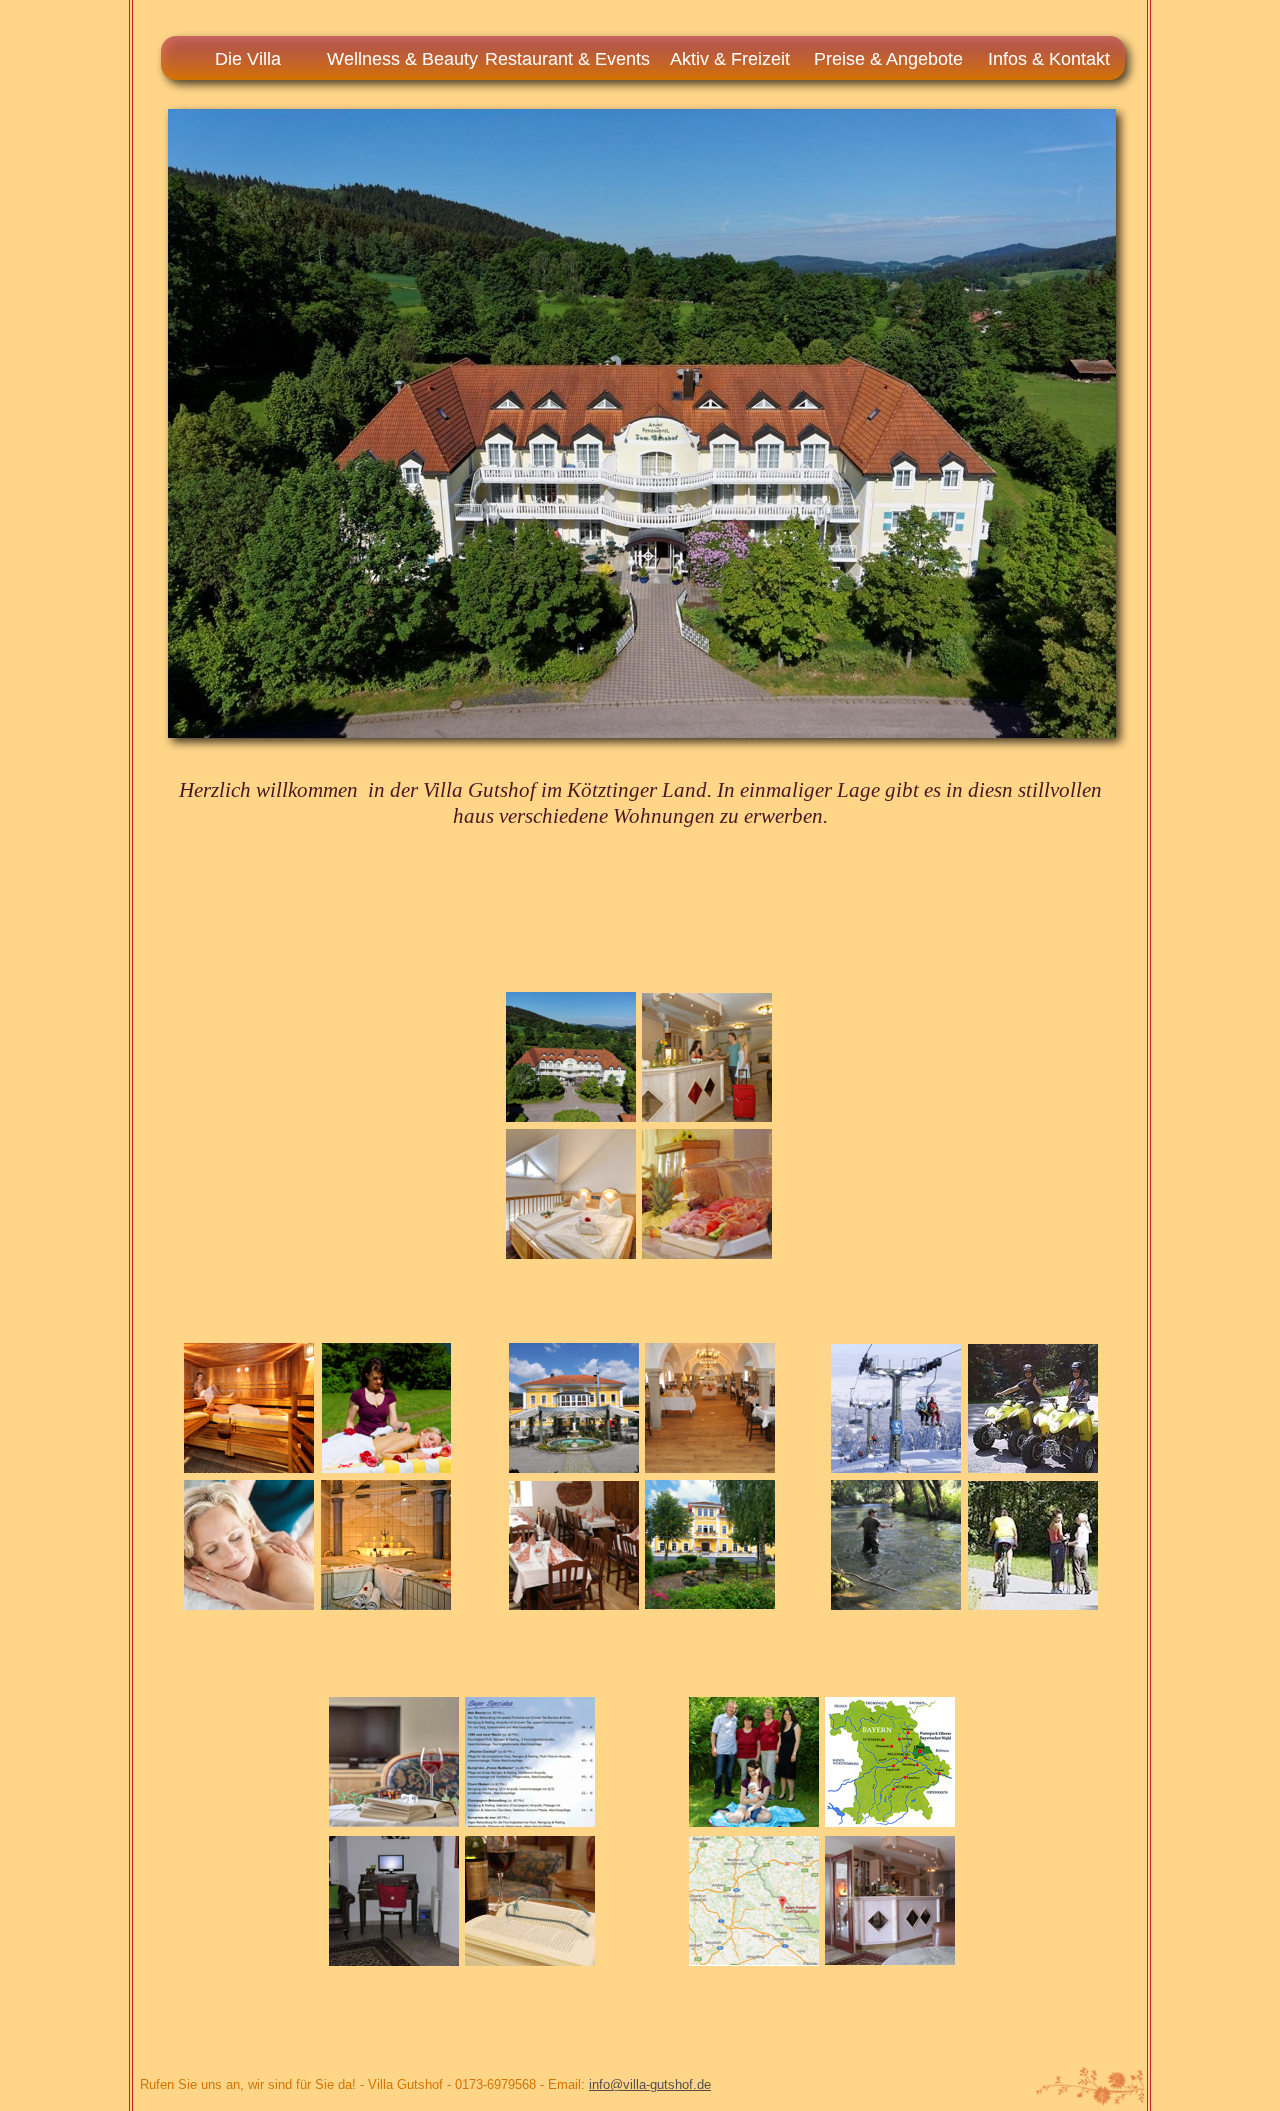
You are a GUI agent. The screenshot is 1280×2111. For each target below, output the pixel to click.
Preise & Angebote (888, 59)
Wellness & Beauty (402, 59)
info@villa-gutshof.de (650, 2084)
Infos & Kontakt (1049, 59)
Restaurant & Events (567, 59)
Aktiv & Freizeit (730, 59)
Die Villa (248, 59)
